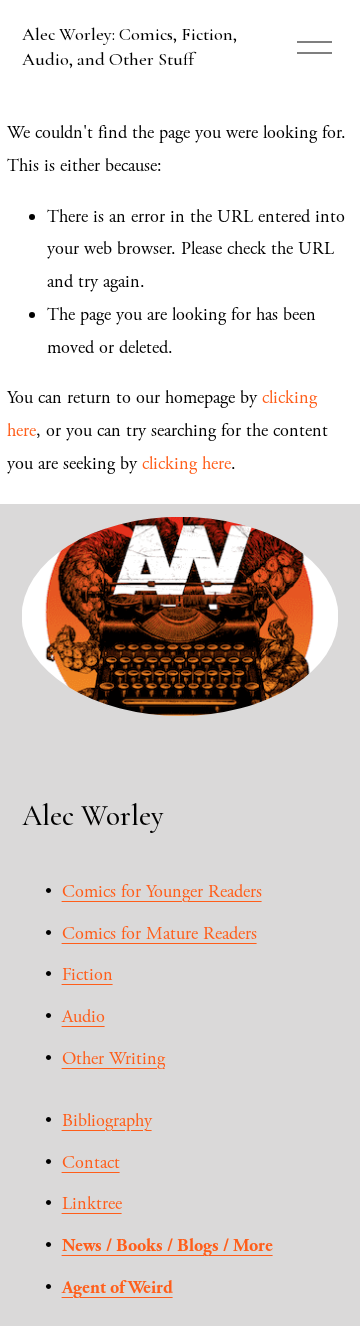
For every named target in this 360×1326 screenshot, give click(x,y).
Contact (91, 1162)
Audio (83, 1016)
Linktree (92, 1203)
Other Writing (113, 1058)
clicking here (186, 463)
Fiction (87, 974)
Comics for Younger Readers (162, 891)
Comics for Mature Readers (159, 933)
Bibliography (107, 1120)
